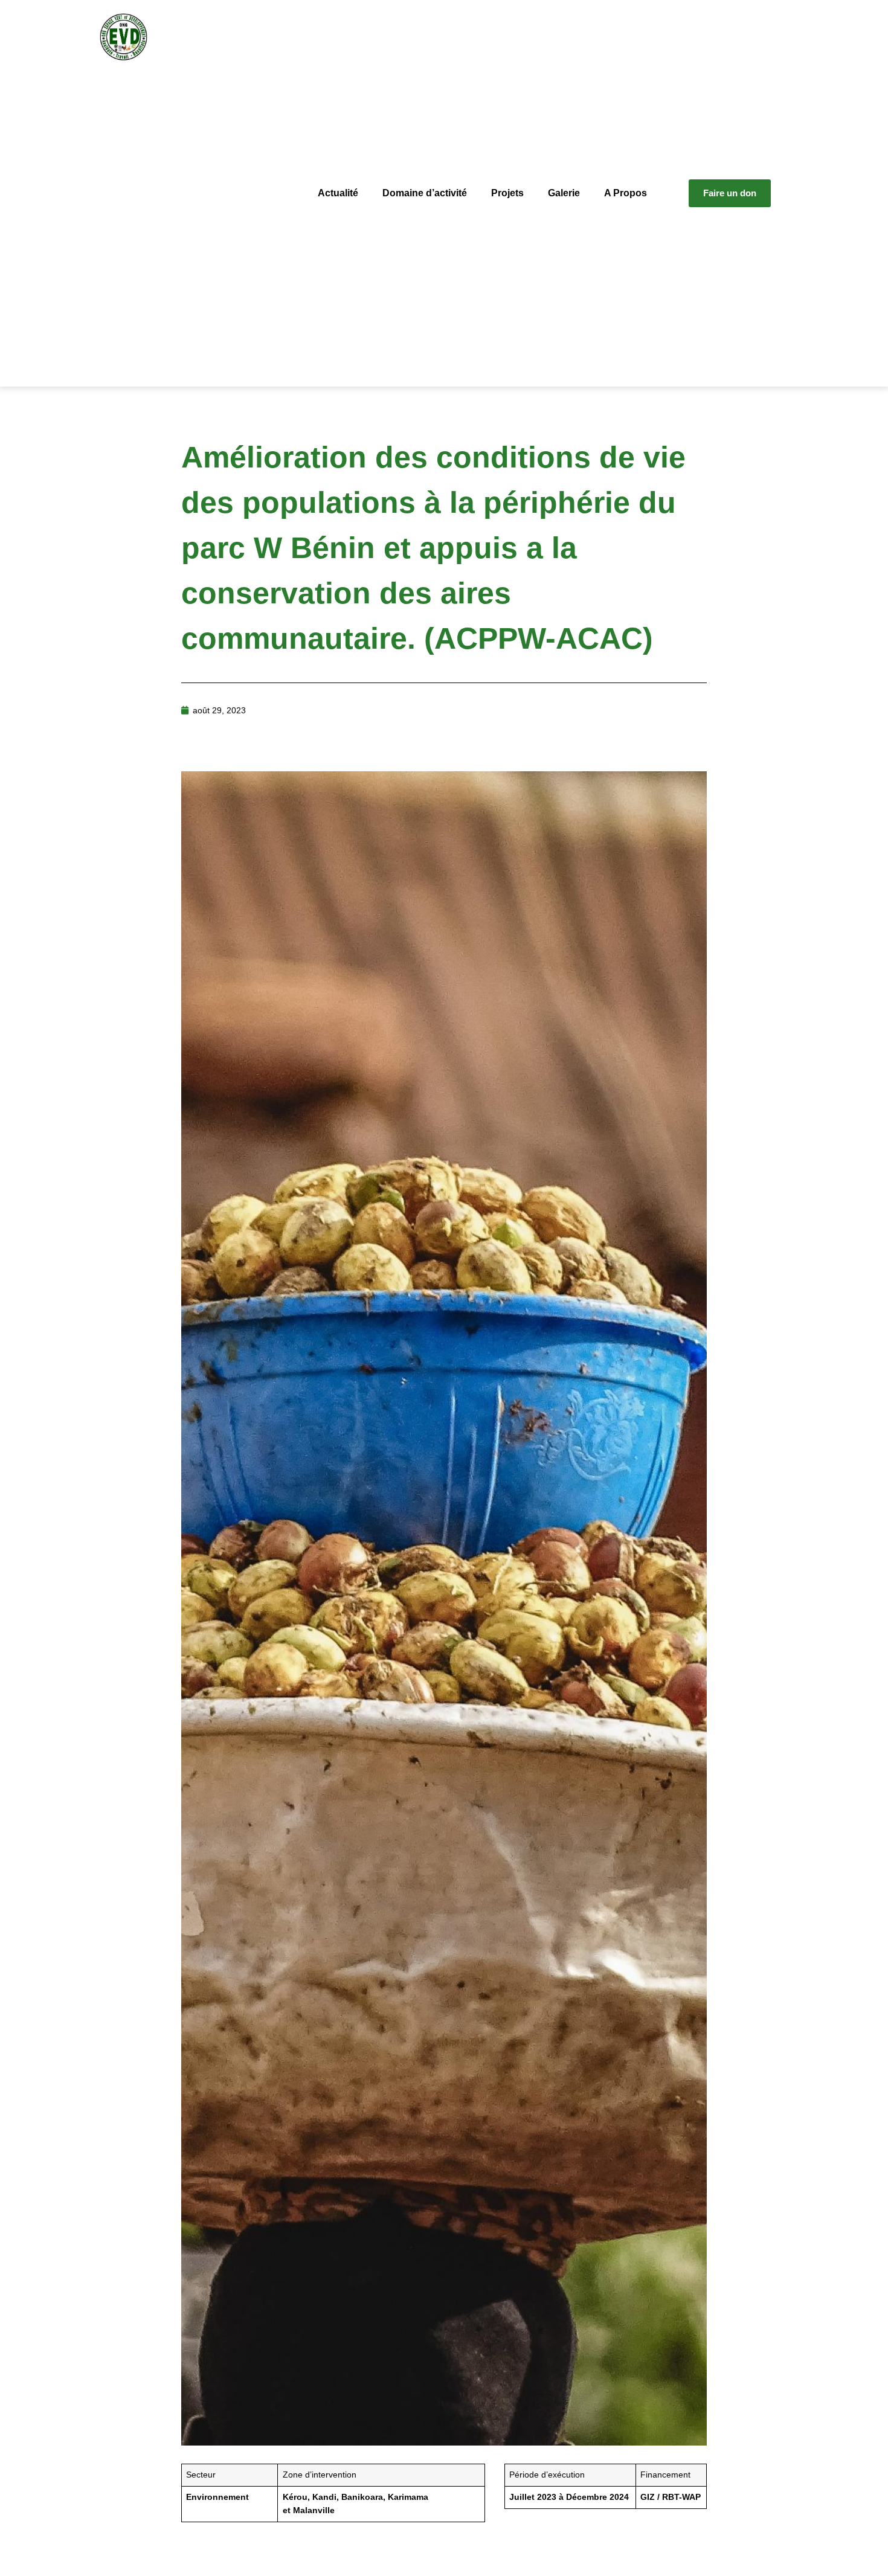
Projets (507, 193)
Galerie (564, 193)
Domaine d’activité (425, 193)
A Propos (626, 193)
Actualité (338, 193)
